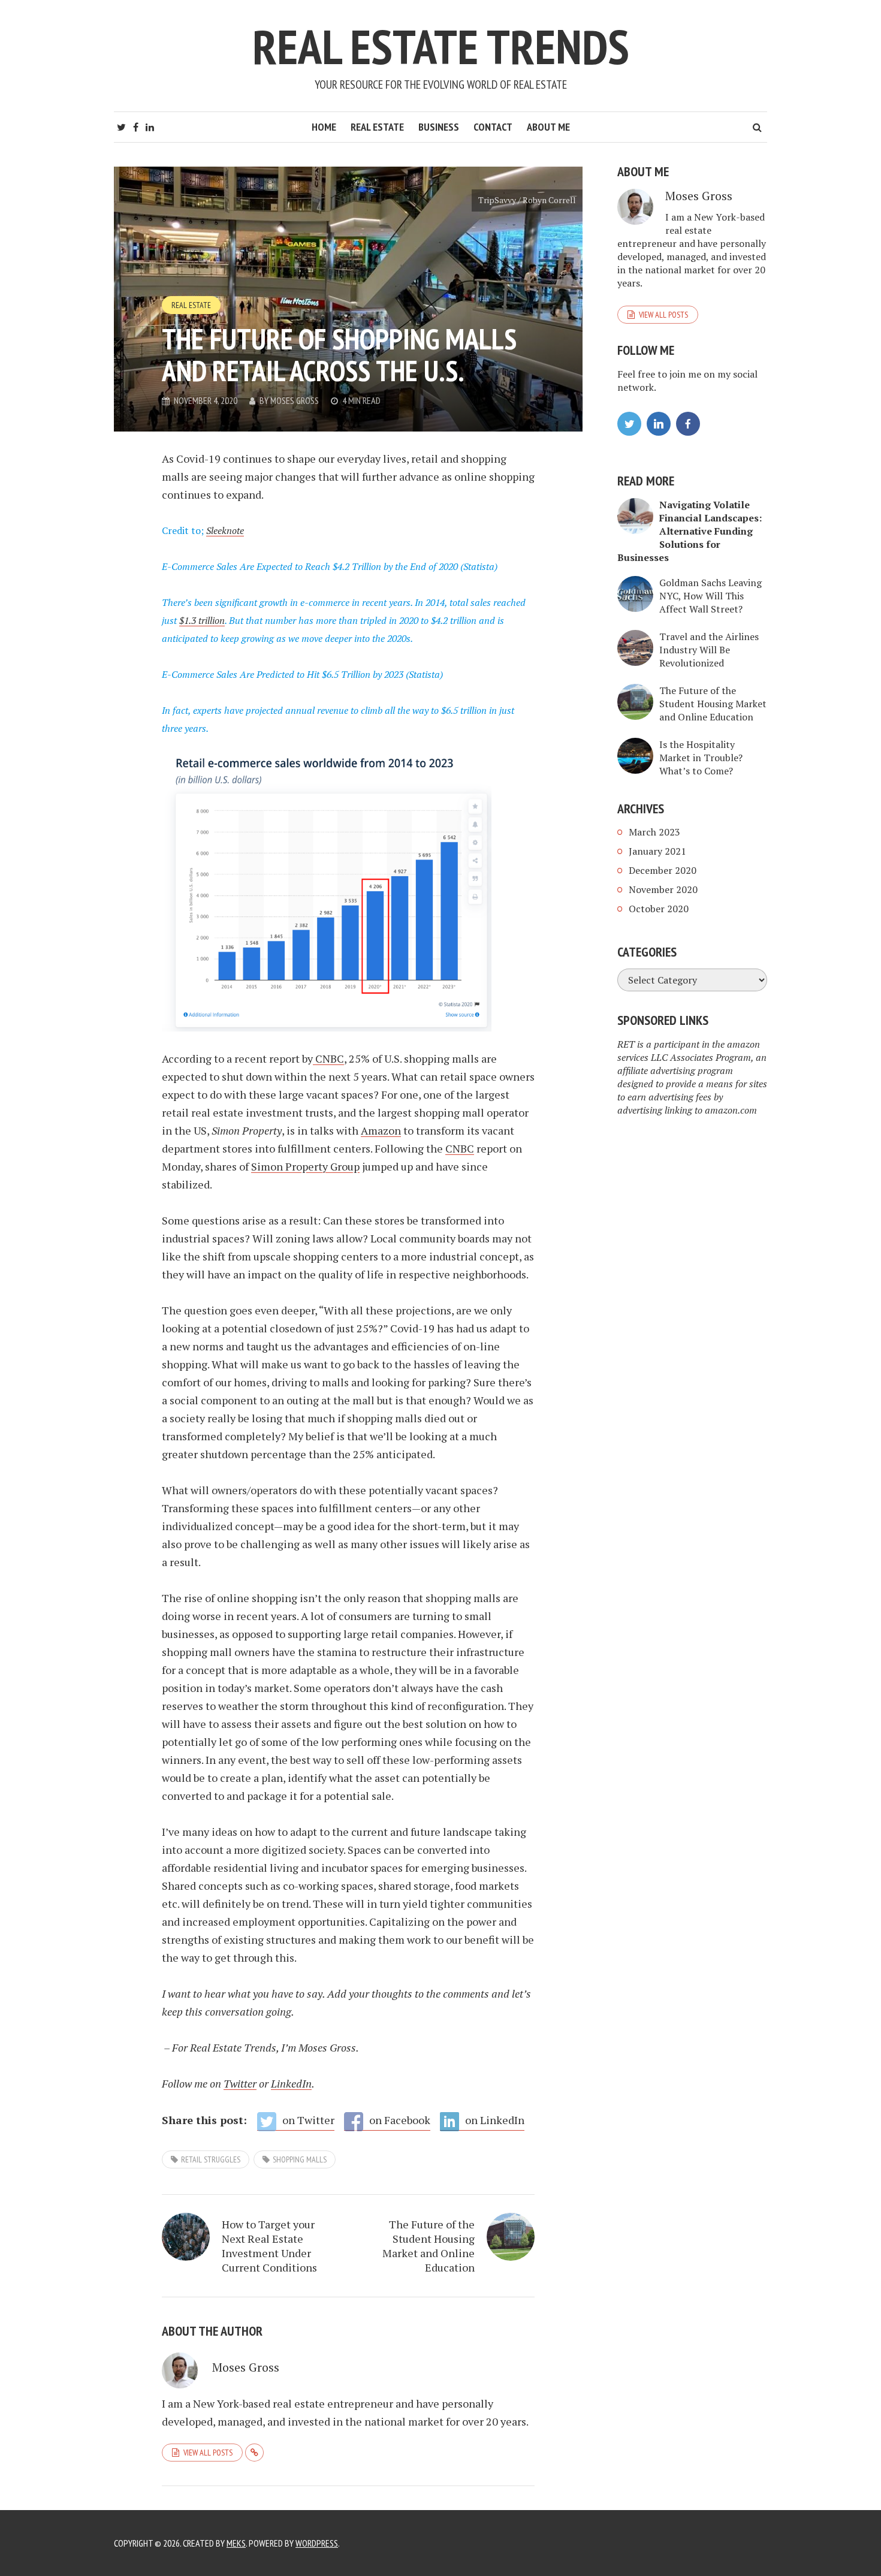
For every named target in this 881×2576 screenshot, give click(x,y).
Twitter (240, 2083)
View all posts (208, 2453)
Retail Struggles (211, 2159)
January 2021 (657, 851)
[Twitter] (629, 424)
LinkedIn (291, 2083)
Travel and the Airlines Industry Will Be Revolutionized (709, 650)
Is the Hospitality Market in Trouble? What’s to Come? (701, 758)
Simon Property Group (305, 1166)
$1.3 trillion (202, 620)
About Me (548, 127)
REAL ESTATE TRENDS (441, 46)
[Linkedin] (659, 424)
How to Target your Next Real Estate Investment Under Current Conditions (269, 2246)
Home (324, 127)
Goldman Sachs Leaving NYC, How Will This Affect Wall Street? (710, 596)
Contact (493, 127)
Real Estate (377, 127)
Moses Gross (295, 400)
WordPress (317, 2543)
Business (439, 127)
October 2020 (659, 909)
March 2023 (654, 832)
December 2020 (663, 870)
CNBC (330, 1058)
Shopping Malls (300, 2159)
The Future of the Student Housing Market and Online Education (429, 2246)
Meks (236, 2543)
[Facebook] (688, 424)
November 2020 (663, 889)
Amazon (381, 1130)
